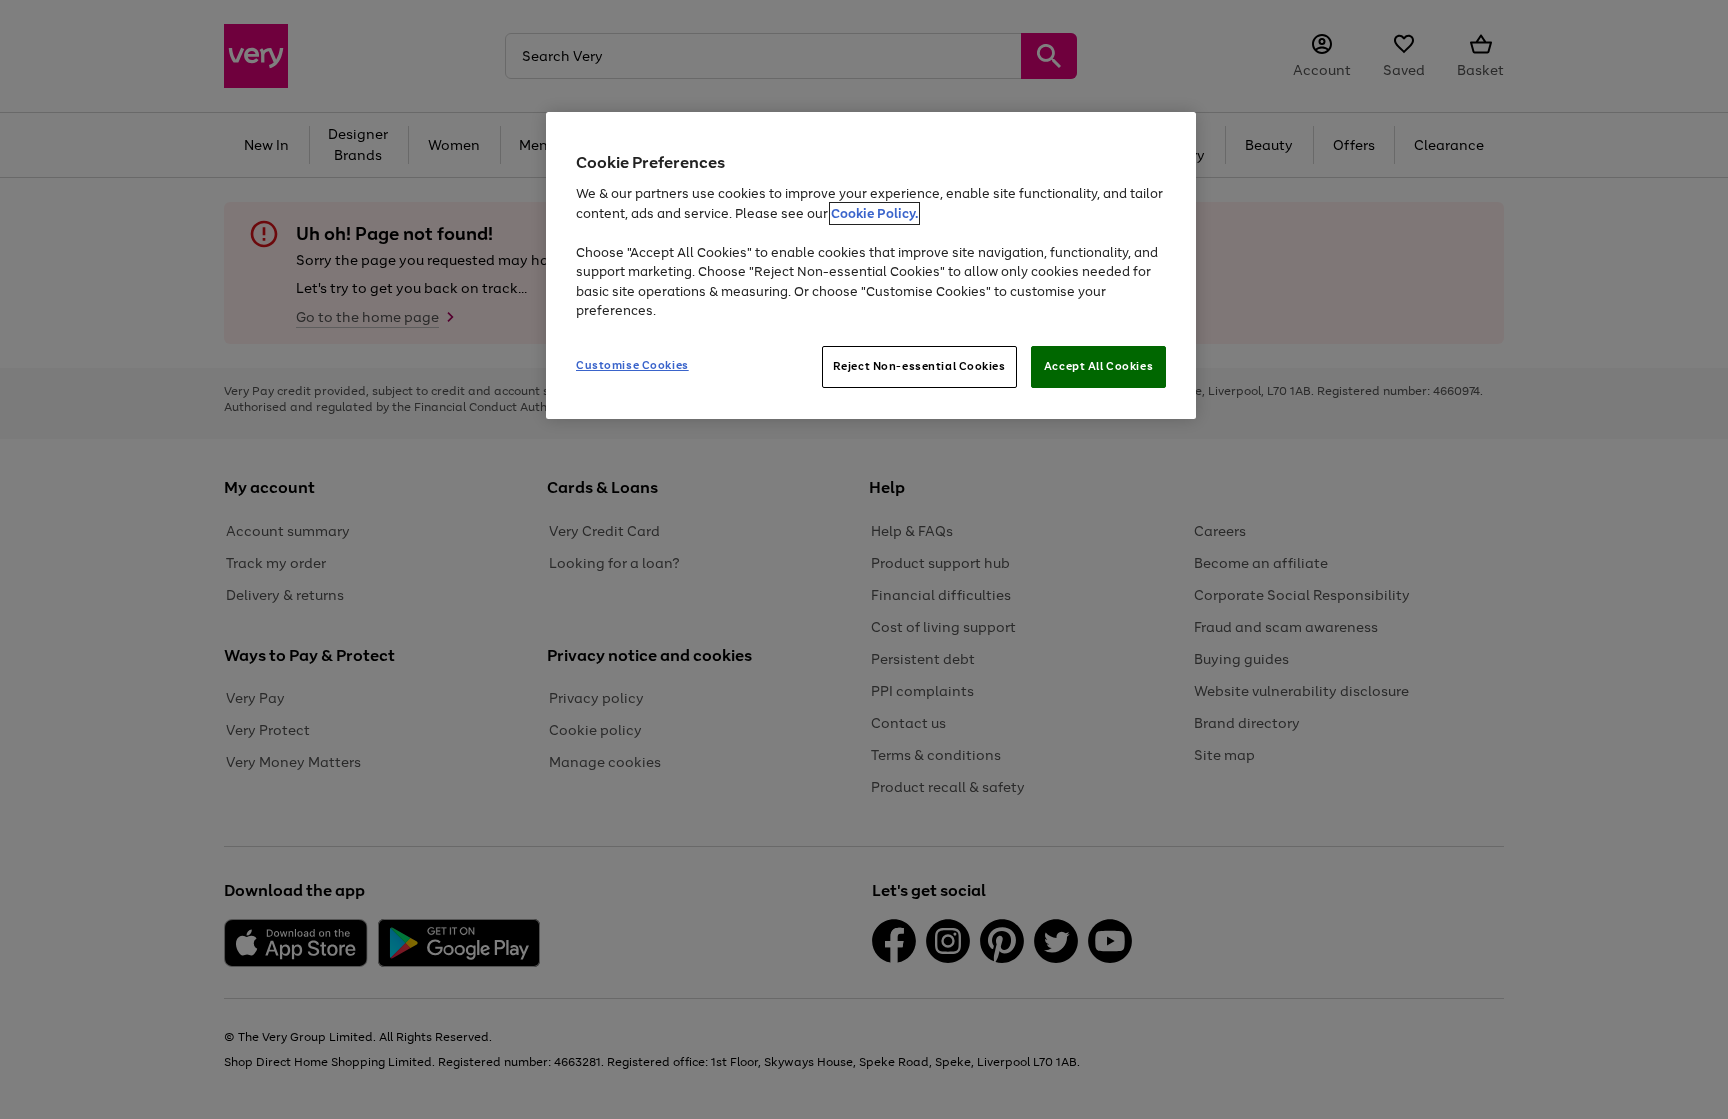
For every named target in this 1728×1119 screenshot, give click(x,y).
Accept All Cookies (1098, 366)
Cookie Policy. (874, 213)
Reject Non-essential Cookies (919, 366)
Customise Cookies (632, 365)
